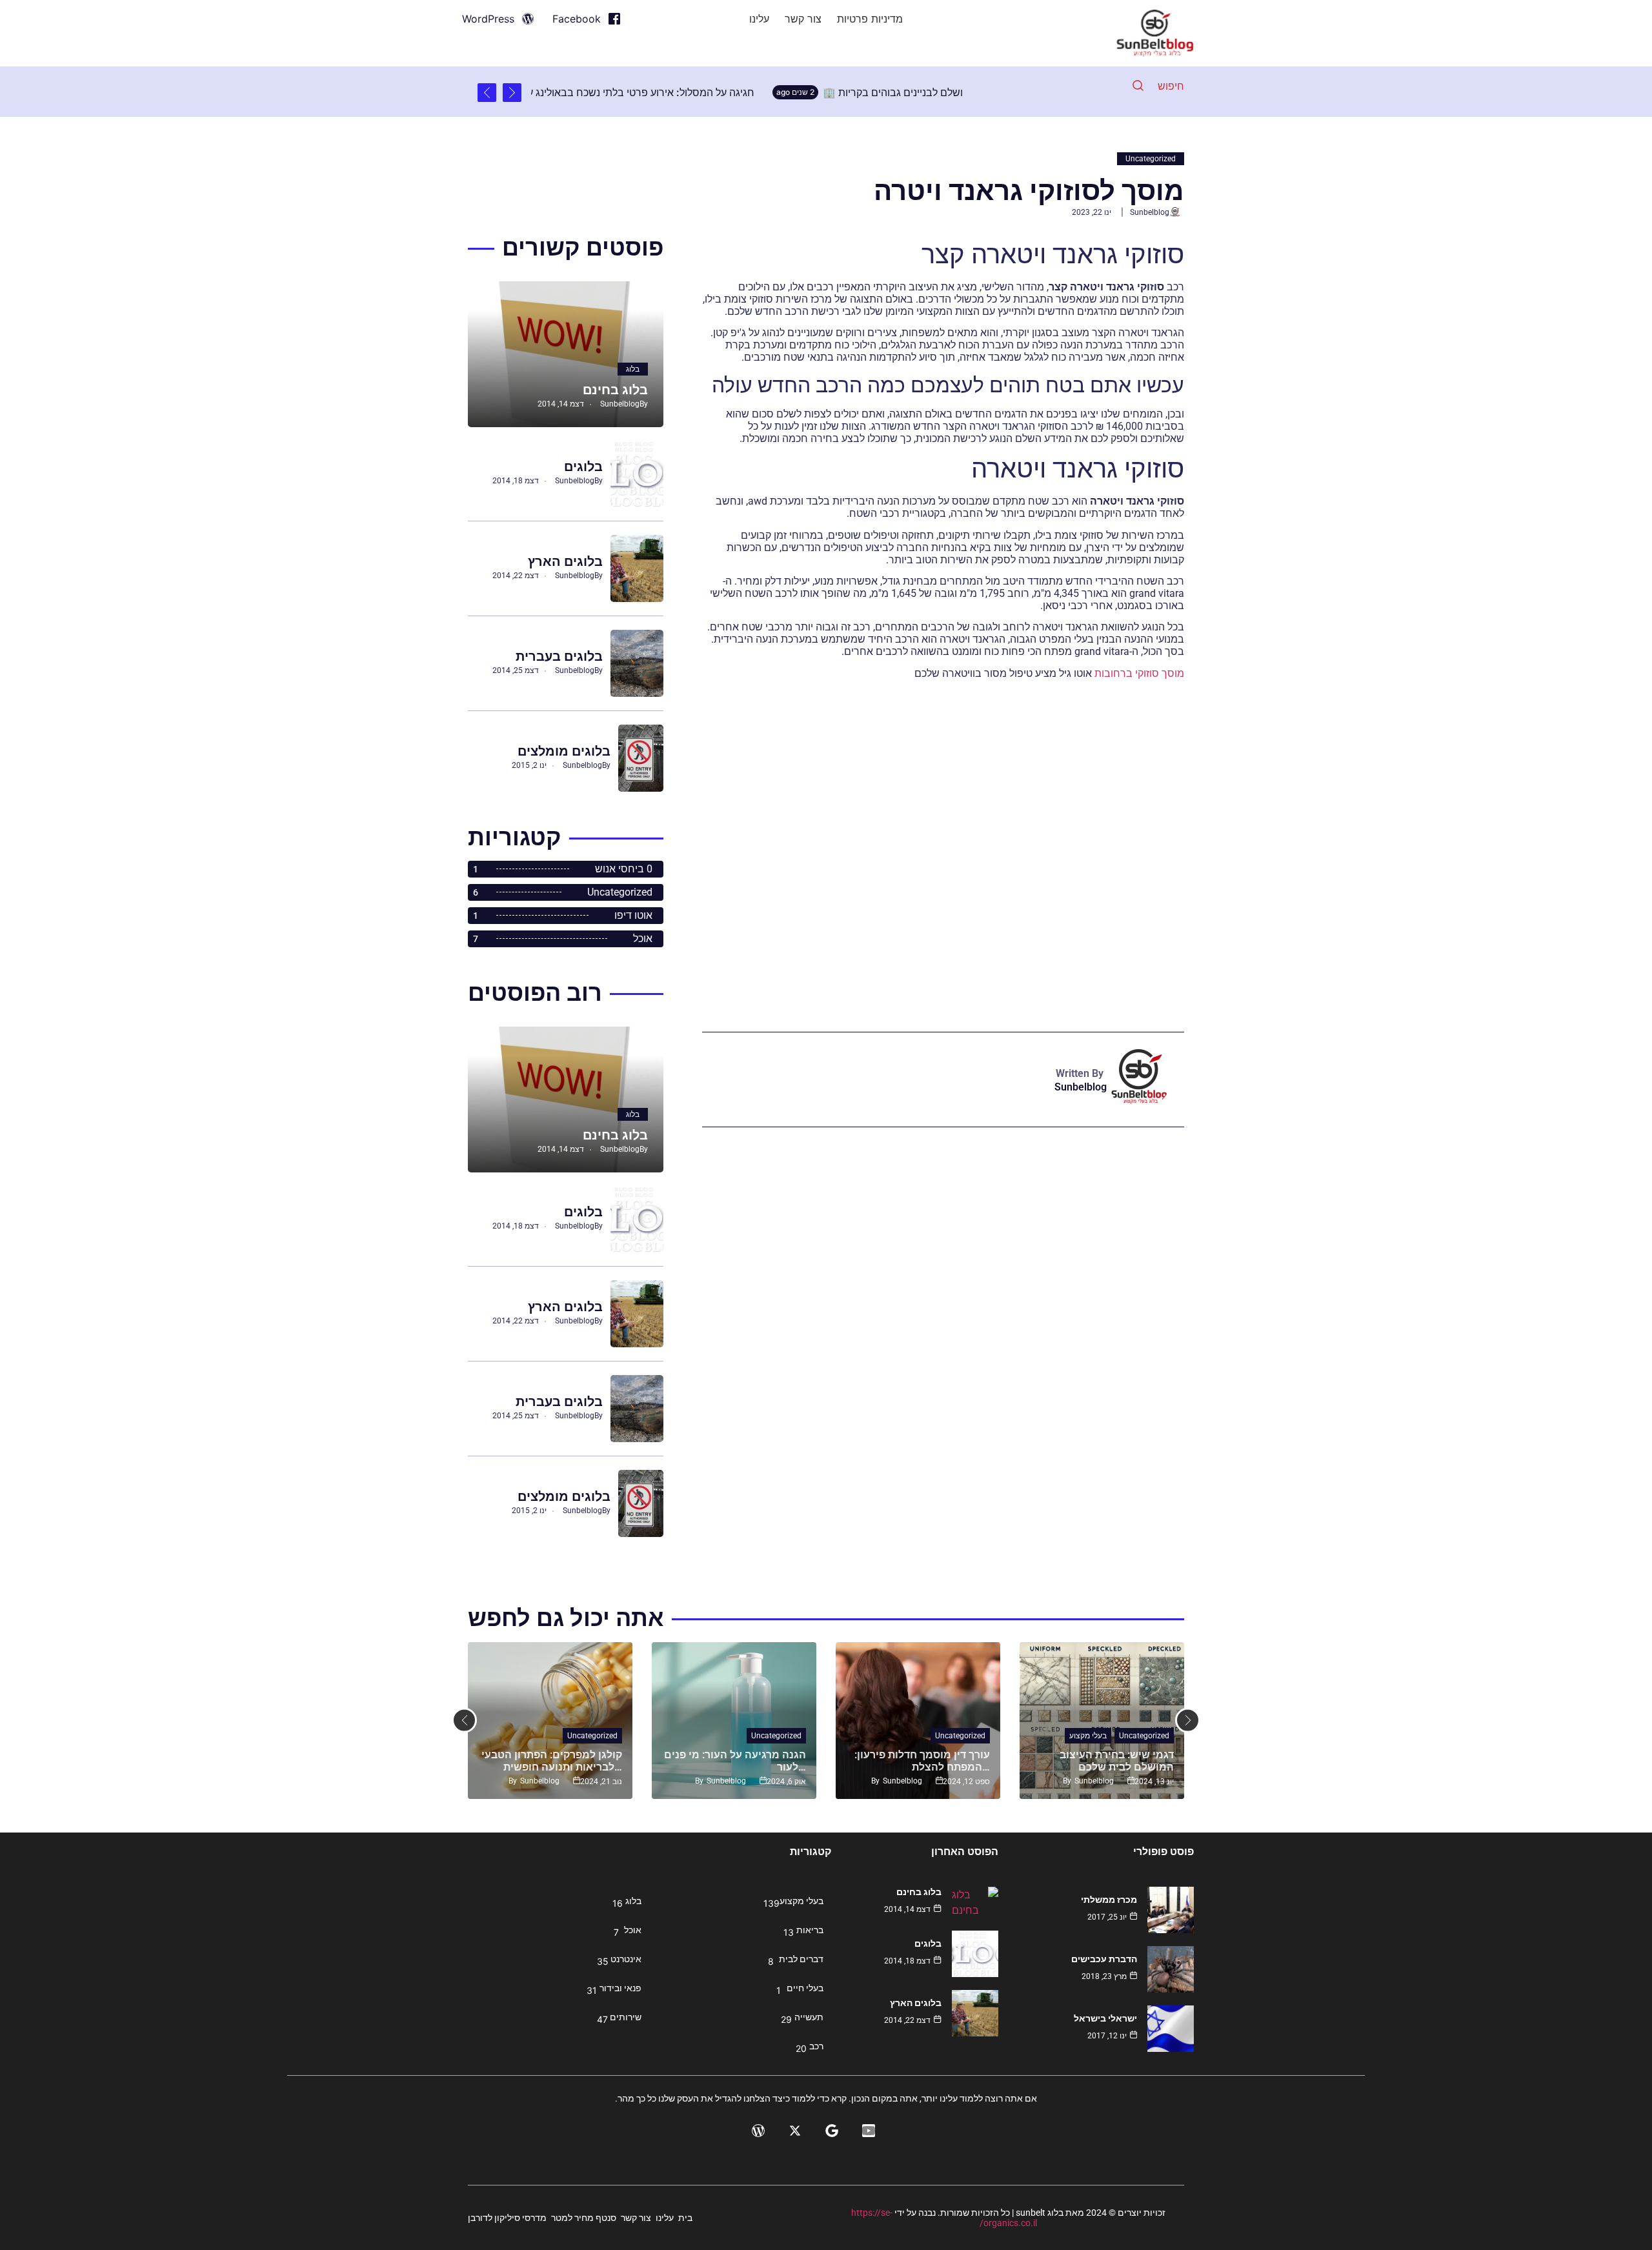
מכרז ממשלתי (1109, 1900)
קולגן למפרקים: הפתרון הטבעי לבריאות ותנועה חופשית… (552, 1761)
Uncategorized (1151, 159)
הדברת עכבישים (1104, 1959)
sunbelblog (1150, 212)
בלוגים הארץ (565, 561)
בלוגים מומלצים (564, 751)
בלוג (633, 369)
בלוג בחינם (615, 390)
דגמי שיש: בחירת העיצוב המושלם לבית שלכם (1117, 1761)
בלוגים (583, 467)
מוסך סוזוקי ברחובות (1139, 673)
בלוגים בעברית (559, 656)
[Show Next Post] (487, 93)
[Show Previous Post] (512, 93)
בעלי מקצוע (1088, 1736)
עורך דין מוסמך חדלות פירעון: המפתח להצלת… (922, 1761)
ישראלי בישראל (1105, 2018)
